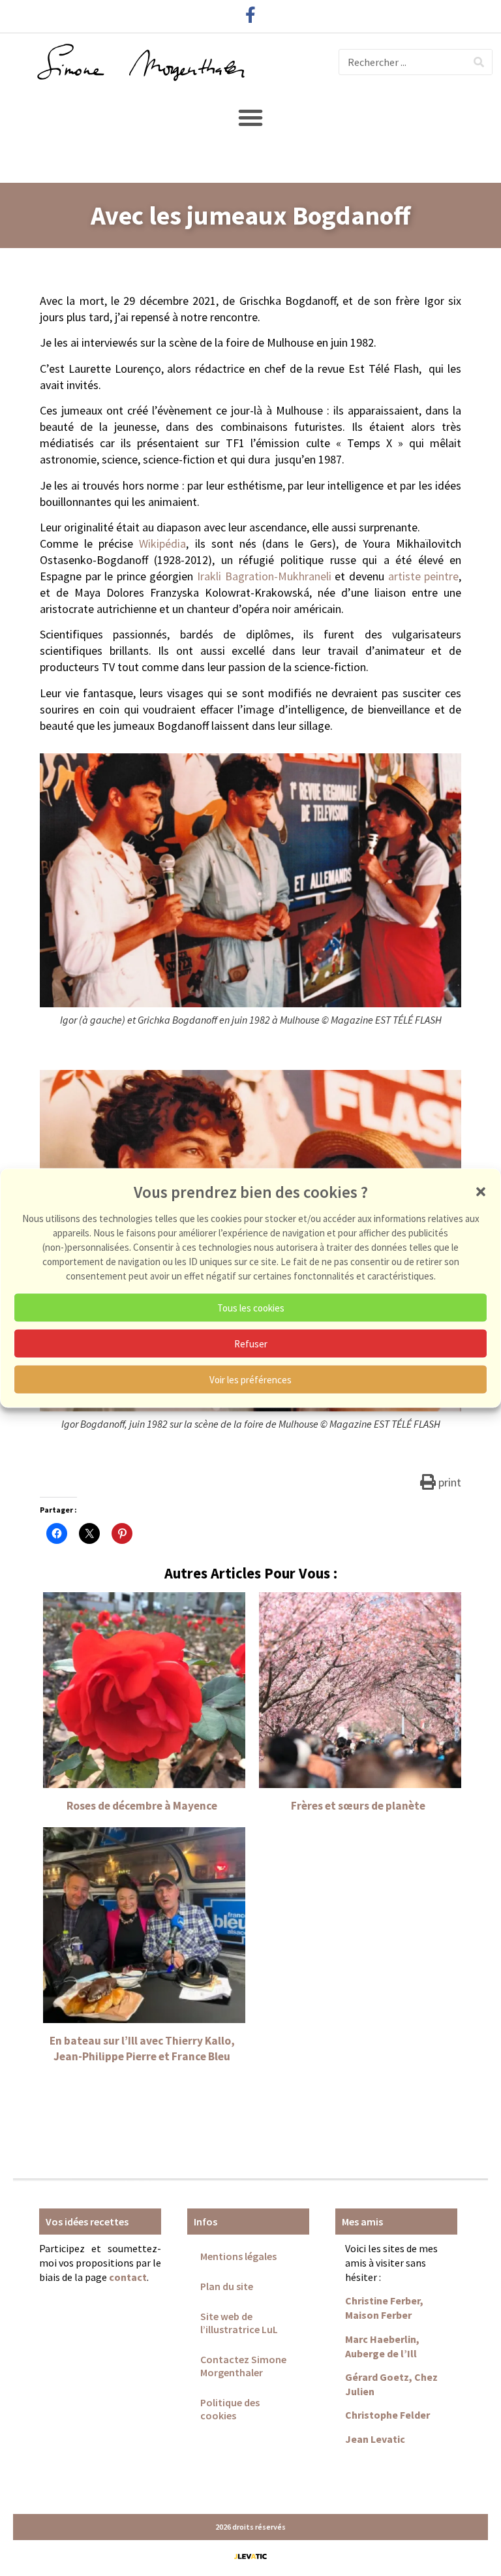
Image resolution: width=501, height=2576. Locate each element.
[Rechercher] (479, 62)
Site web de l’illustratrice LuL (239, 2323)
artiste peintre (424, 576)
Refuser (251, 1343)
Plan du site (227, 2286)
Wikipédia (162, 543)
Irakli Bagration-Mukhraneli (264, 576)
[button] (481, 1192)
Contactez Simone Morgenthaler (243, 2366)
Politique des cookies (230, 2409)
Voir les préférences (250, 1379)
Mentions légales (238, 2256)
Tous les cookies (251, 1307)
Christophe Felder (387, 2415)
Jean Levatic (375, 2439)
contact (128, 2277)
